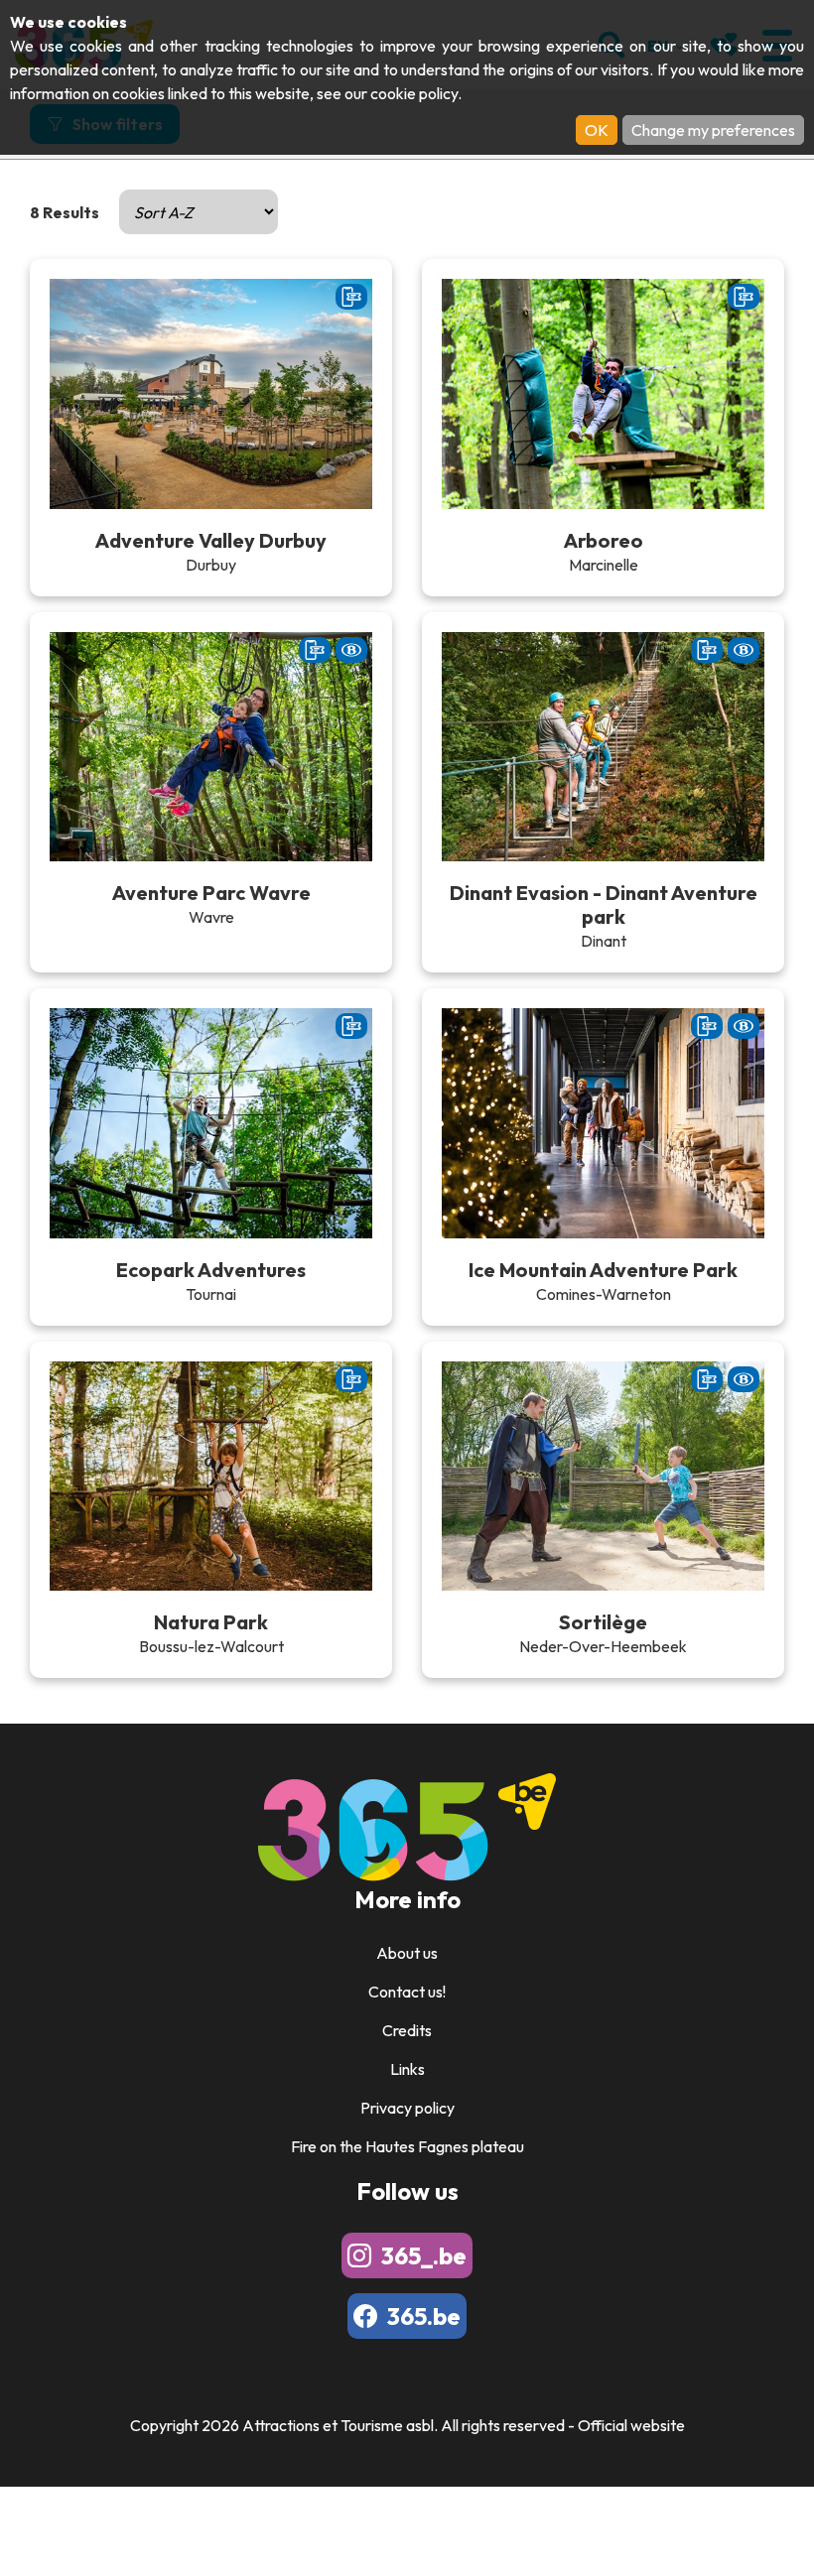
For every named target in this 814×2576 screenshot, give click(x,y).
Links (407, 2069)
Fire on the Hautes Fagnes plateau (407, 2146)
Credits (407, 2030)
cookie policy (414, 93)
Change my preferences (713, 130)
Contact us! (407, 1992)
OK (597, 130)
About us (407, 1953)
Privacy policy (407, 2108)
